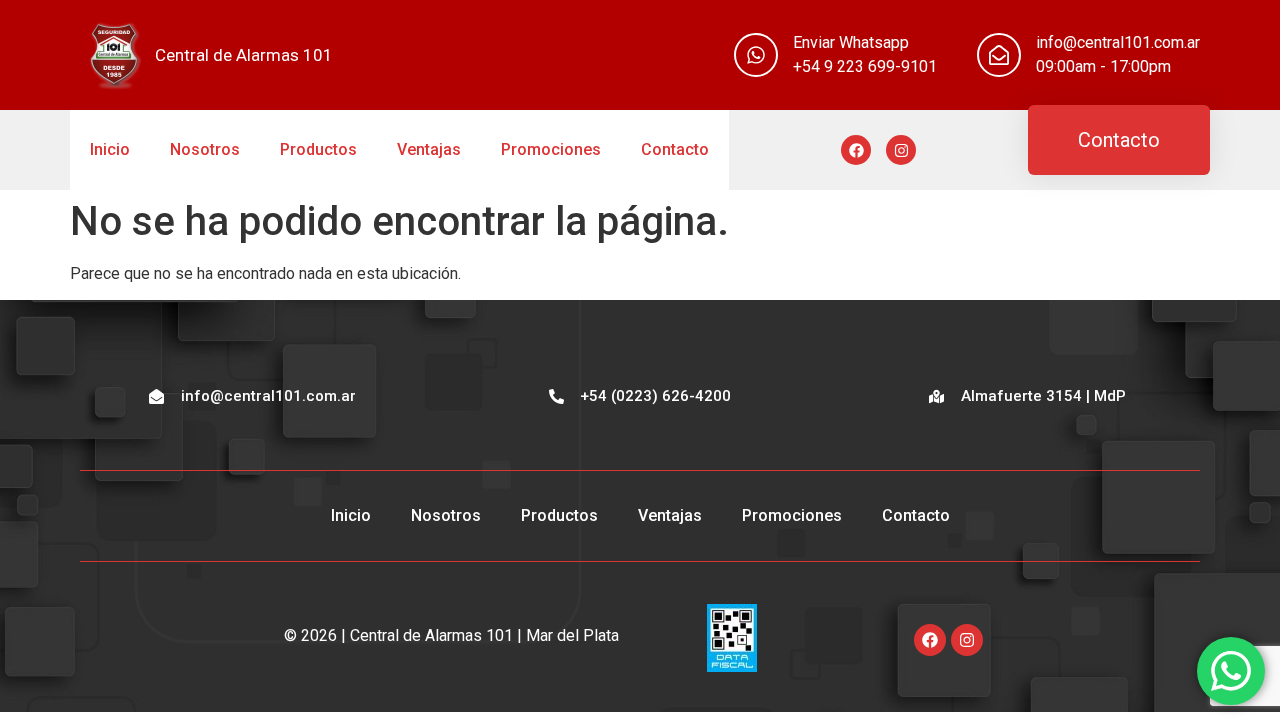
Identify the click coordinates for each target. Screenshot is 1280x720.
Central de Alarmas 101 (244, 55)
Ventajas (429, 149)
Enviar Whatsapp (851, 42)
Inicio (110, 149)
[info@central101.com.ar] (999, 55)
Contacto (675, 149)
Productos (318, 149)
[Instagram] (901, 150)
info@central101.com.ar (1118, 42)
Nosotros (205, 149)
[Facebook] (856, 150)
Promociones (551, 149)
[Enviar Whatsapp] (756, 55)
